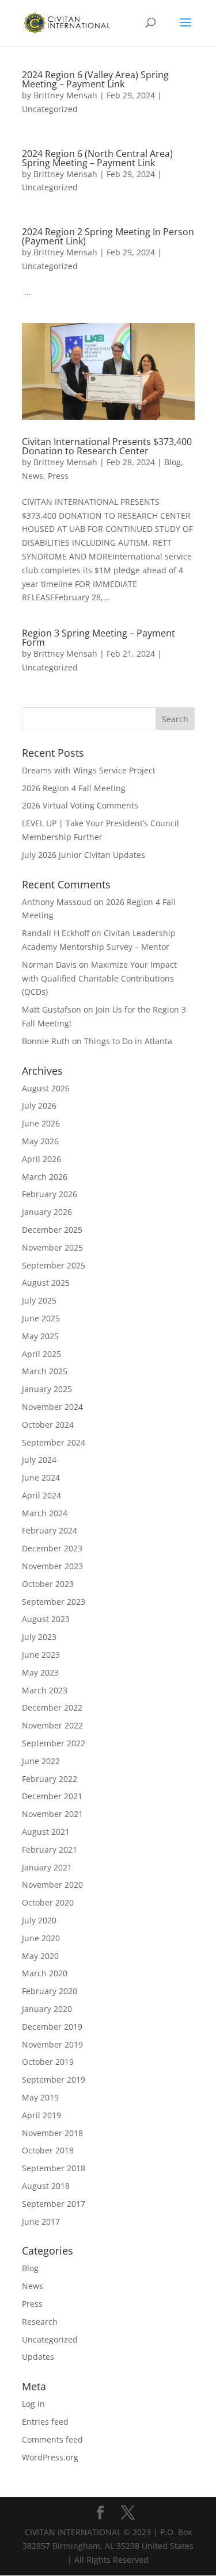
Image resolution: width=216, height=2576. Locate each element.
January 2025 (47, 1389)
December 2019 (52, 2027)
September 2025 (54, 1265)
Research (40, 2322)
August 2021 (46, 1832)
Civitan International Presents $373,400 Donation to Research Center (107, 446)
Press (58, 476)
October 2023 (48, 1584)
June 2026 (41, 1123)
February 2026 (50, 1194)
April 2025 (41, 1354)
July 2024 (39, 1460)
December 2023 (52, 1548)
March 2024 (45, 1513)
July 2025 (39, 1300)
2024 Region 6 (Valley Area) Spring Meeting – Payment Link (95, 79)
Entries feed (45, 2422)
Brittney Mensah (65, 95)
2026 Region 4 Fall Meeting (74, 788)
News (33, 476)
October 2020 (48, 1902)
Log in (33, 2404)
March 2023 (45, 1690)
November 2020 (52, 1885)
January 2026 (47, 1212)
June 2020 (41, 1938)
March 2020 (45, 1973)
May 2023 (40, 1672)
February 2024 (50, 1530)
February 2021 (50, 1849)
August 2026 (46, 1088)
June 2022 (41, 1761)
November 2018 (52, 2133)
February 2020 (50, 1991)
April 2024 (41, 1495)
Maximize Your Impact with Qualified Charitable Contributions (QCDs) (99, 978)
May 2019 (40, 2097)
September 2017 (54, 2204)
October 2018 (48, 2150)
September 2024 (54, 1442)
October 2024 (48, 1425)
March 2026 (45, 1177)
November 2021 (52, 1814)
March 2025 (45, 1371)
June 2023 (41, 1655)
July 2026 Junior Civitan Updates (84, 855)
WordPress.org (50, 2457)
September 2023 (54, 1602)
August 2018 (46, 2186)
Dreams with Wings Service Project (89, 770)
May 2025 (40, 1336)
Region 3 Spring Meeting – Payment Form (98, 638)
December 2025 (52, 1230)
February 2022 (50, 1779)
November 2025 (52, 1247)
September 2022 (54, 1743)
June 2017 (41, 2222)
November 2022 (52, 1725)
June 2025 (41, 1318)
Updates (38, 2357)
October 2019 (48, 2062)
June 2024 (41, 1477)
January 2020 (47, 2009)
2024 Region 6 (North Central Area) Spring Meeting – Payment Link (97, 158)
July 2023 (39, 1637)
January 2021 (47, 1867)
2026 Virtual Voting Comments (80, 805)
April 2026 (41, 1159)
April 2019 (41, 2115)
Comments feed (52, 2439)
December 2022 (52, 1707)
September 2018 (54, 2168)
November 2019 (52, 2044)
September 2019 (54, 2079)
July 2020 (39, 1920)
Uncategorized (50, 109)
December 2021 (52, 1796)
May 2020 (40, 1956)
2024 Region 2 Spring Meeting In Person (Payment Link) (108, 236)
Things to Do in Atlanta (128, 1041)
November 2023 (52, 1566)
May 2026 (40, 1141)
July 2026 (39, 1105)
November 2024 (52, 1407)
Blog (173, 462)
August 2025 (46, 1283)
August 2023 (46, 1619)
